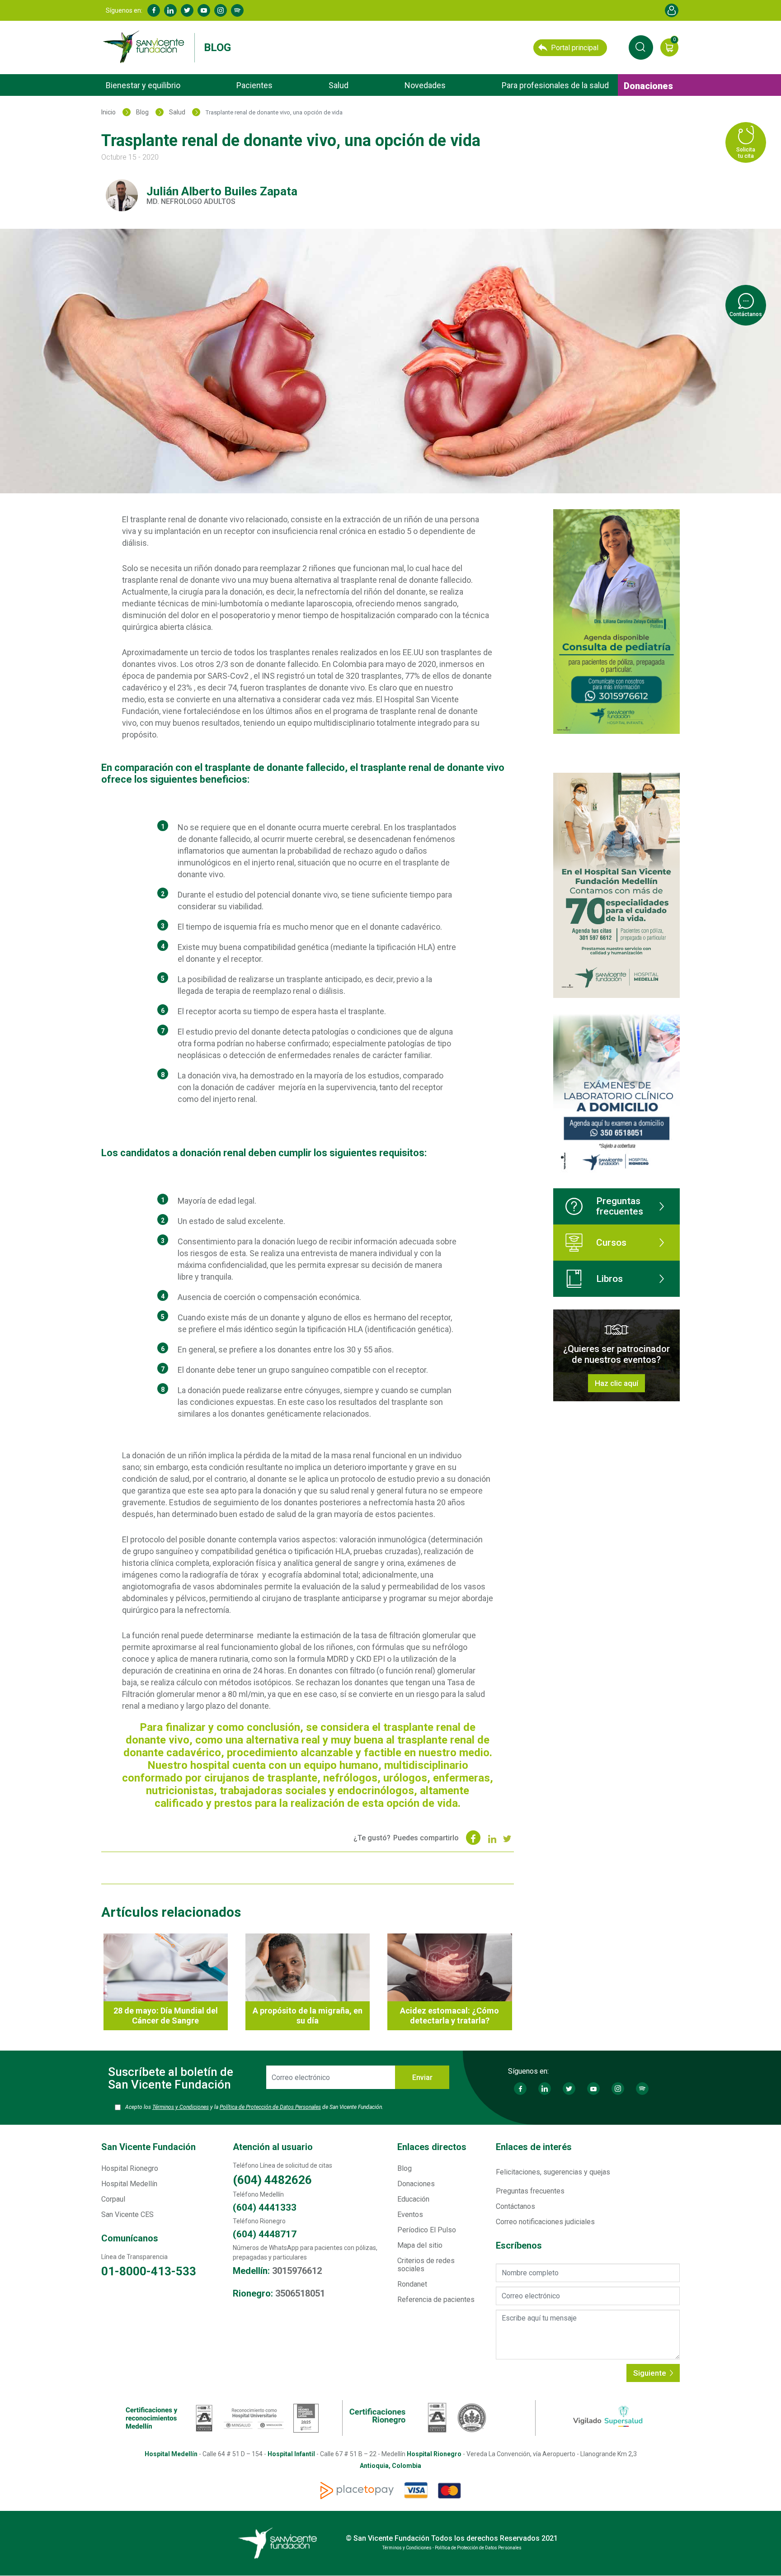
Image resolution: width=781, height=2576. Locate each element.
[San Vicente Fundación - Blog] (146, 47)
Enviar (422, 2077)
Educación (413, 2199)
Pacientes (254, 85)
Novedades (425, 85)
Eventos (410, 2214)
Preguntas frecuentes (620, 1206)
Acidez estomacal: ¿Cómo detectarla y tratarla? (449, 2016)
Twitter (187, 10)
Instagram (221, 10)
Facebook (154, 10)
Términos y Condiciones (181, 2107)
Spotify (237, 10)
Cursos (611, 1243)
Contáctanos (515, 2206)
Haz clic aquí (616, 1383)
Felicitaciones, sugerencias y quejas (553, 2172)
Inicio (108, 112)
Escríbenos (519, 2246)
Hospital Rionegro (130, 2168)
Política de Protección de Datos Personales (270, 2107)
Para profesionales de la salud (555, 85)
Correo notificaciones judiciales (545, 2222)
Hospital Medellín (129, 2184)
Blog (217, 47)
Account (672, 10)
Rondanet (412, 2284)
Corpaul (113, 2199)
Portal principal (575, 48)
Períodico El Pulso (427, 2230)
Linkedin (170, 10)
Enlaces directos (432, 2147)
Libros (609, 1279)
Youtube (204, 10)
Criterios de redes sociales (426, 2265)
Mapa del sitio (420, 2245)
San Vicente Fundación (148, 2147)
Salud (339, 85)
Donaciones (648, 86)
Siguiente (651, 2373)
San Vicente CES (127, 2214)
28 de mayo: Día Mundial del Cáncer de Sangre (166, 2016)
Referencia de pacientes (436, 2299)
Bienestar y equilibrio (143, 85)
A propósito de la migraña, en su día (308, 2016)
